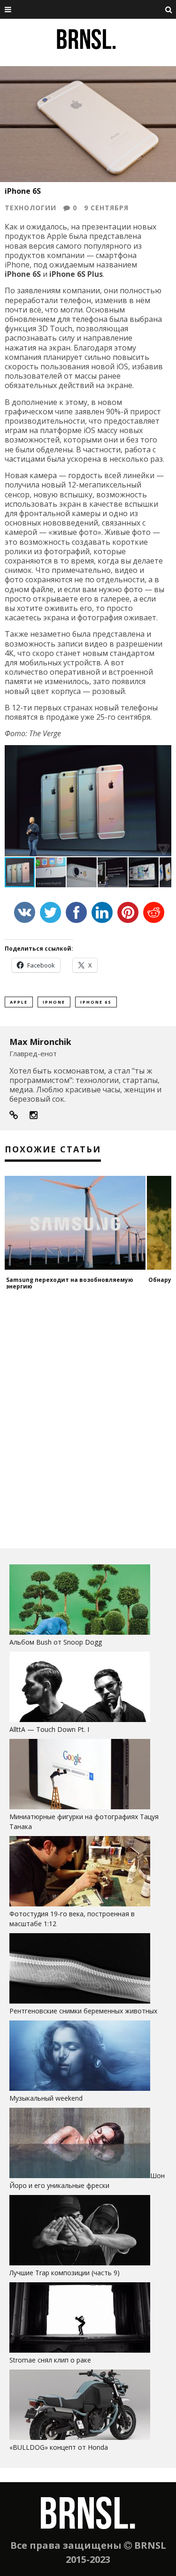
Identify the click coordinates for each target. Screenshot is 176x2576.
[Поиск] (169, 9)
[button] (163, 754)
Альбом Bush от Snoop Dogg (56, 1642)
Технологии (31, 208)
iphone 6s (96, 1002)
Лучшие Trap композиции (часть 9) (65, 2273)
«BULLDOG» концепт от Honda (59, 2447)
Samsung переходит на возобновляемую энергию (70, 1283)
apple (19, 1002)
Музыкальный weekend (46, 2098)
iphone (54, 1002)
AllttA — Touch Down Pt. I (49, 1729)
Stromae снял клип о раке (50, 2360)
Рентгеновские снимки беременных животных (83, 2011)
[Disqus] (88, 1419)
